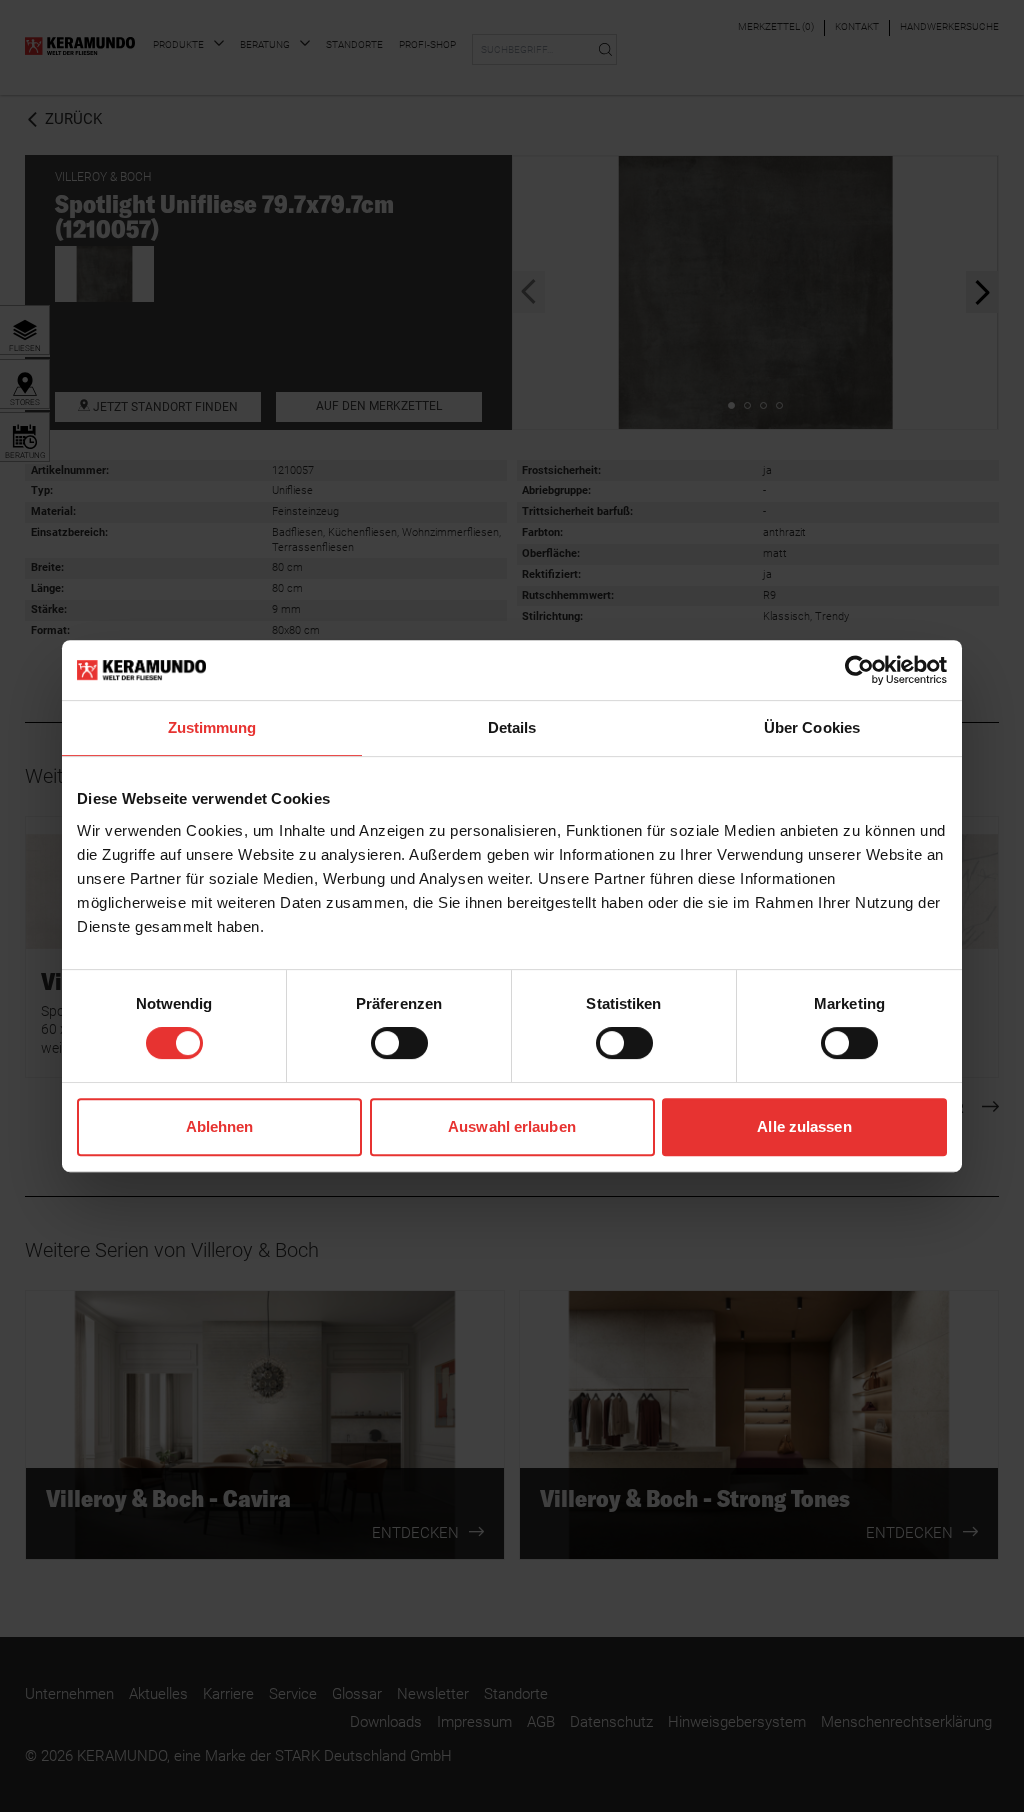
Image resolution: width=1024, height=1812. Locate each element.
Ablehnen (220, 1126)
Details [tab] (512, 727)
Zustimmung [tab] (212, 727)
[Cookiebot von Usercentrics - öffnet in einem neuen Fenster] (859, 670)
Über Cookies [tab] (812, 727)
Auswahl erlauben (512, 1126)
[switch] (399, 1043)
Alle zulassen (804, 1126)
